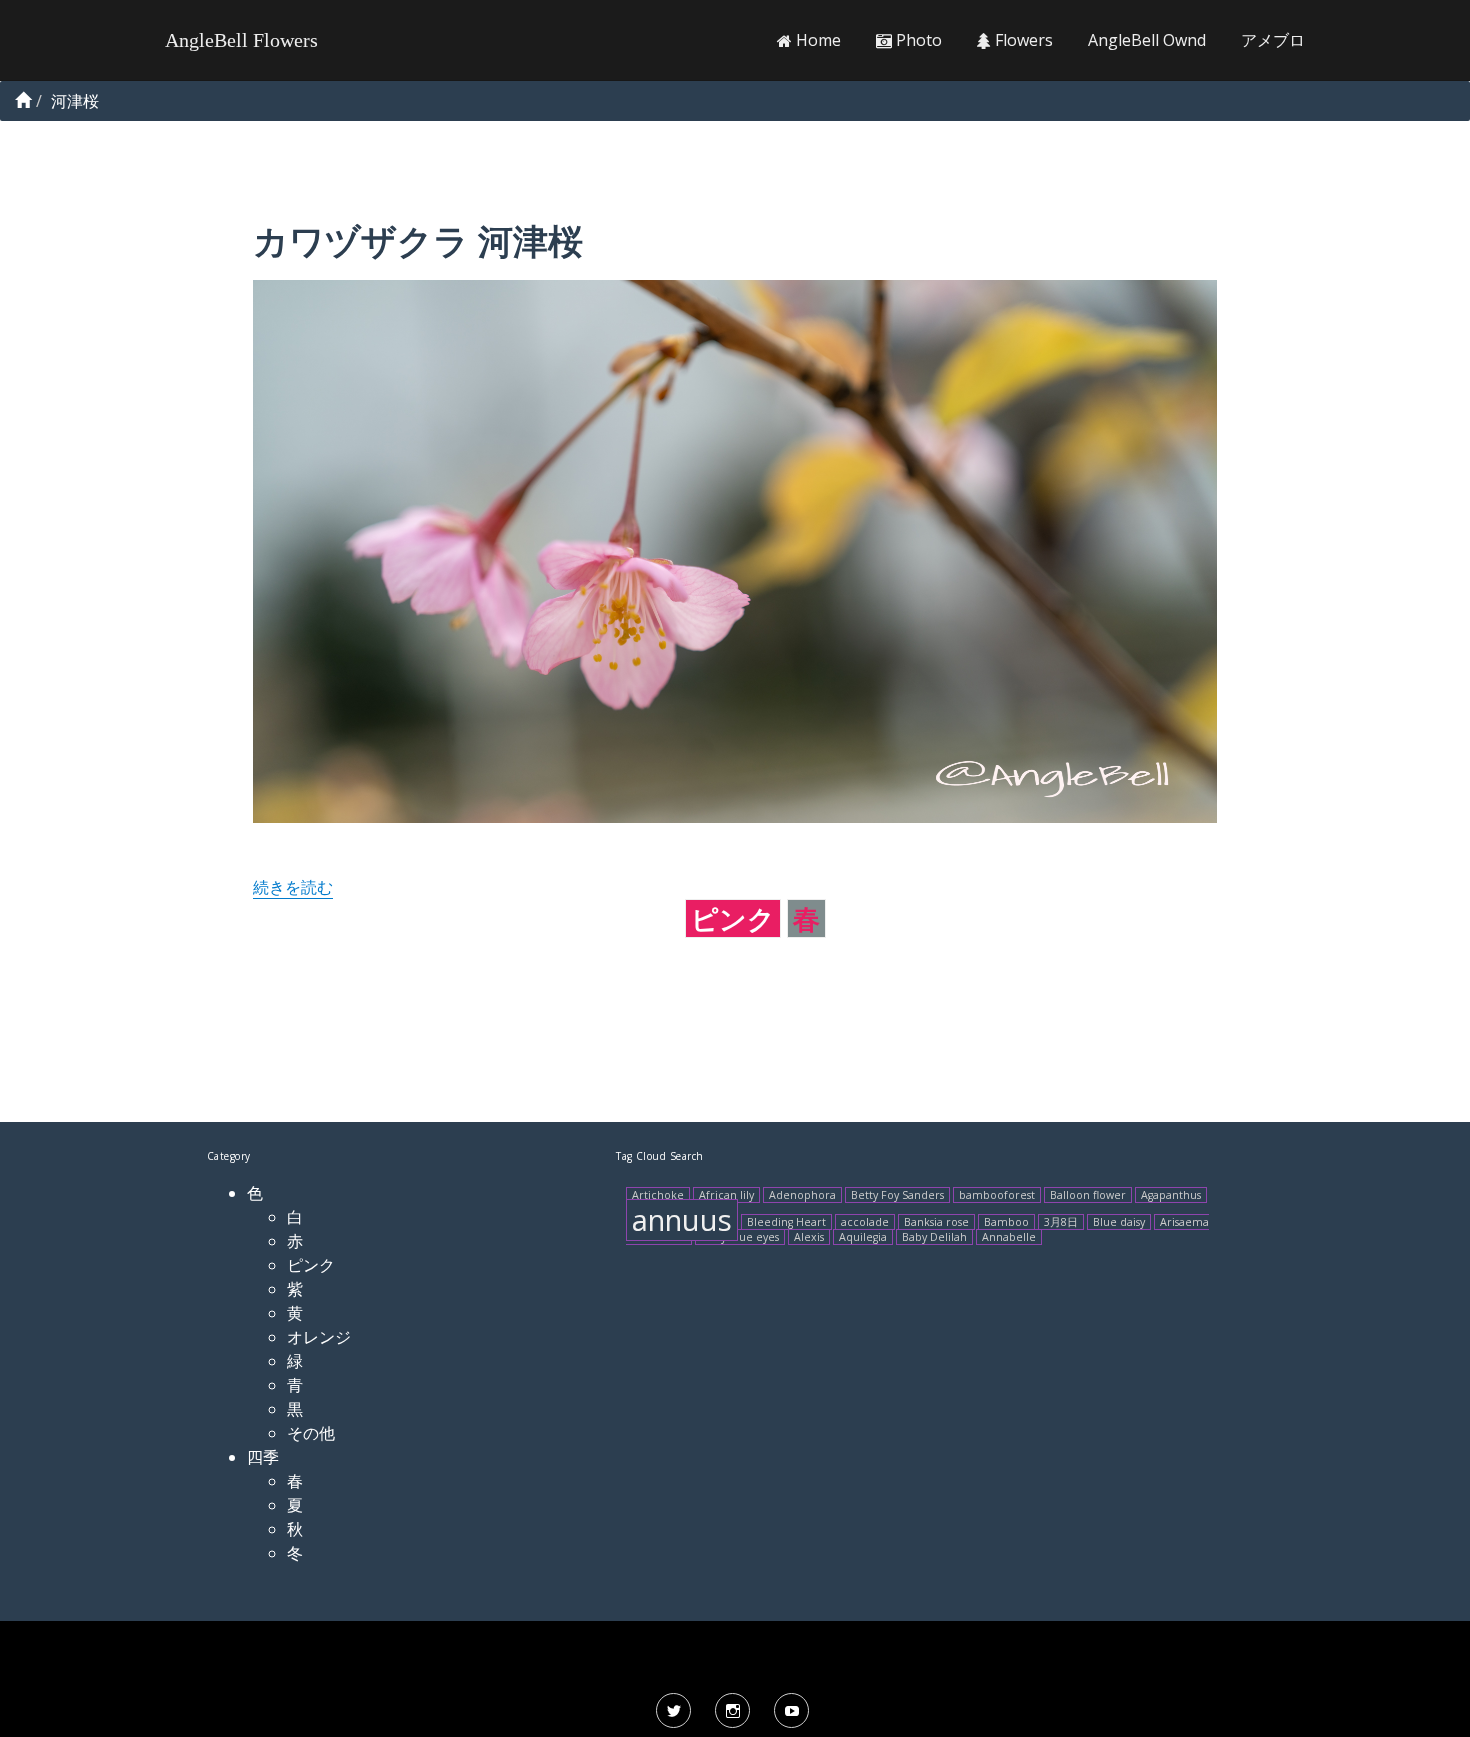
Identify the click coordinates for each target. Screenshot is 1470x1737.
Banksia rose (936, 1222)
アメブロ (1273, 40)
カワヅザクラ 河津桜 (418, 240)
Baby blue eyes (740, 1237)
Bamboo (1006, 1222)
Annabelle (1009, 1237)
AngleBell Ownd (1147, 40)
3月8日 (1061, 1222)
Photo (917, 40)
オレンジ (319, 1337)
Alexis (809, 1237)
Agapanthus (1171, 1195)
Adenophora (802, 1195)
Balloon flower (1088, 1195)
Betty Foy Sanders (897, 1195)
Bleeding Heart (786, 1222)
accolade (865, 1222)
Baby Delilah (934, 1237)
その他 (311, 1433)
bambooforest (997, 1195)
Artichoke (658, 1195)
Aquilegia (863, 1237)
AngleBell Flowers (241, 40)
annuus (682, 1220)
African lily (726, 1195)
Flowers (1022, 40)
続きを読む (293, 887)
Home (816, 40)
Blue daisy (1119, 1222)
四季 (263, 1457)
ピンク (733, 918)
